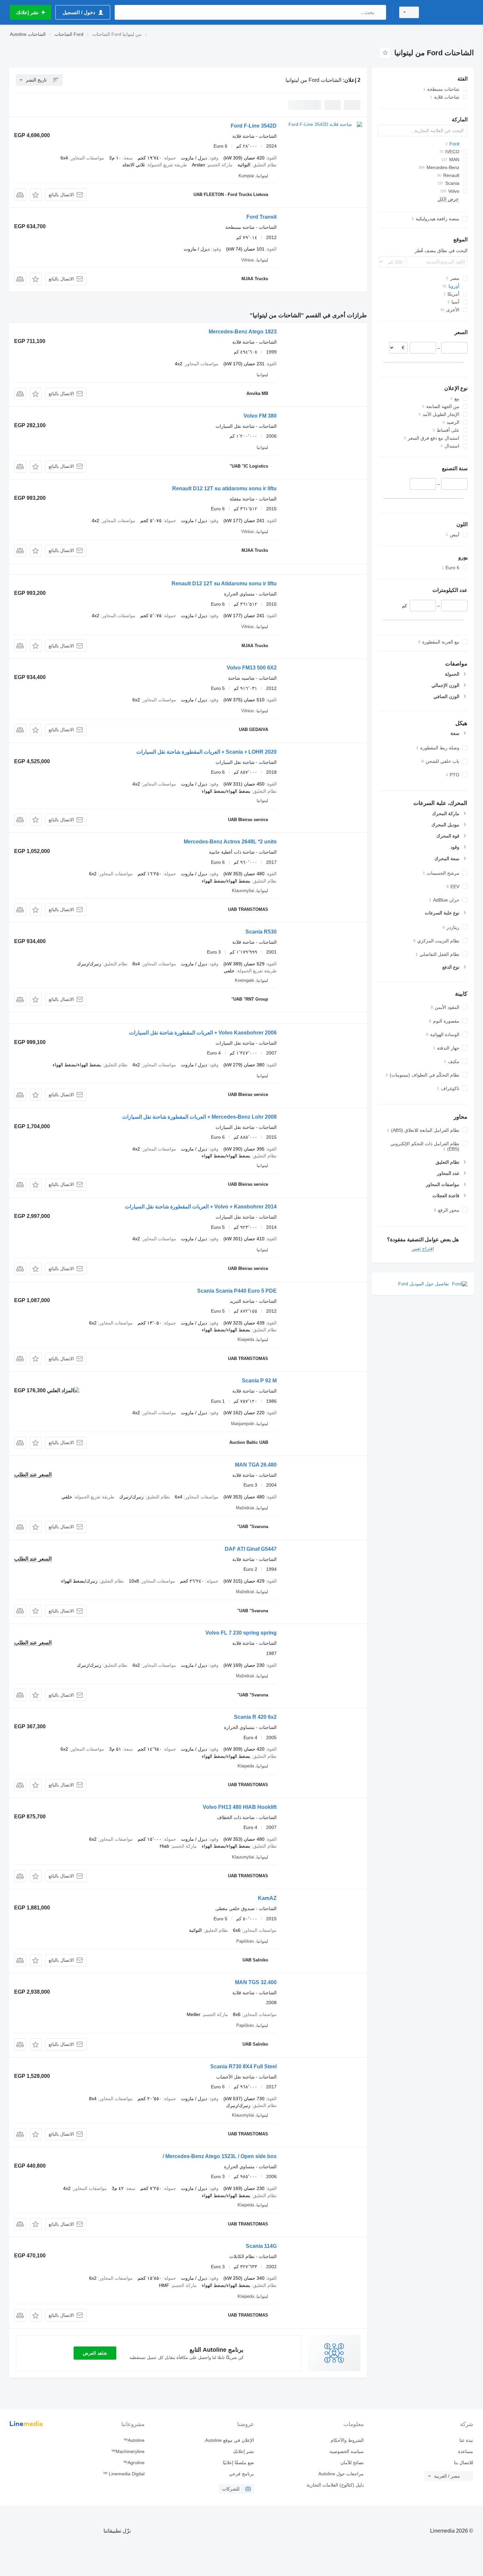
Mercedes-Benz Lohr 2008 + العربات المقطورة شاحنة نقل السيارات (199, 1117)
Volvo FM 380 (260, 416)
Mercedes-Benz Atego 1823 (243, 332)
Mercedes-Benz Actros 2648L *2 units (230, 842)
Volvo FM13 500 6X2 (252, 668)
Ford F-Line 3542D (254, 126)
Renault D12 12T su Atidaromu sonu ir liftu (224, 583)
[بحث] (380, 12)
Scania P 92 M (259, 1381)
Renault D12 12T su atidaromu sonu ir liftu (224, 488)
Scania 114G (261, 2246)
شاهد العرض (95, 2353)
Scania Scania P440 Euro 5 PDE (237, 1291)
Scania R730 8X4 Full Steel (243, 2066)
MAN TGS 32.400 (256, 1982)
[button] (36, 195)
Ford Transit (262, 217)
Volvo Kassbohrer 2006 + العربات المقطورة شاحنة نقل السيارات (203, 1033)
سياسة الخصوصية (346, 2451)
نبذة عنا (466, 2440)
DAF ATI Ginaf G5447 (251, 1549)
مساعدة (466, 2451)
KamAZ (267, 1898)
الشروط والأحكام (347, 2440)
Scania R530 (261, 932)
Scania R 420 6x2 (255, 1717)
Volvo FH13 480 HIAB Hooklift (240, 1807)
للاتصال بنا (464, 2463)
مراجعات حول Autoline (341, 2474)
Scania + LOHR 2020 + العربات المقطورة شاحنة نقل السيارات (207, 752)
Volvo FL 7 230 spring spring (241, 1633)
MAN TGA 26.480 (256, 1465)
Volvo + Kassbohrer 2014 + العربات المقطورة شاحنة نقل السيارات (201, 1207)
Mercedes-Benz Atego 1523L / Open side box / (220, 2156)
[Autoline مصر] (450, 12)
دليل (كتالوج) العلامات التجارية (335, 2485)
